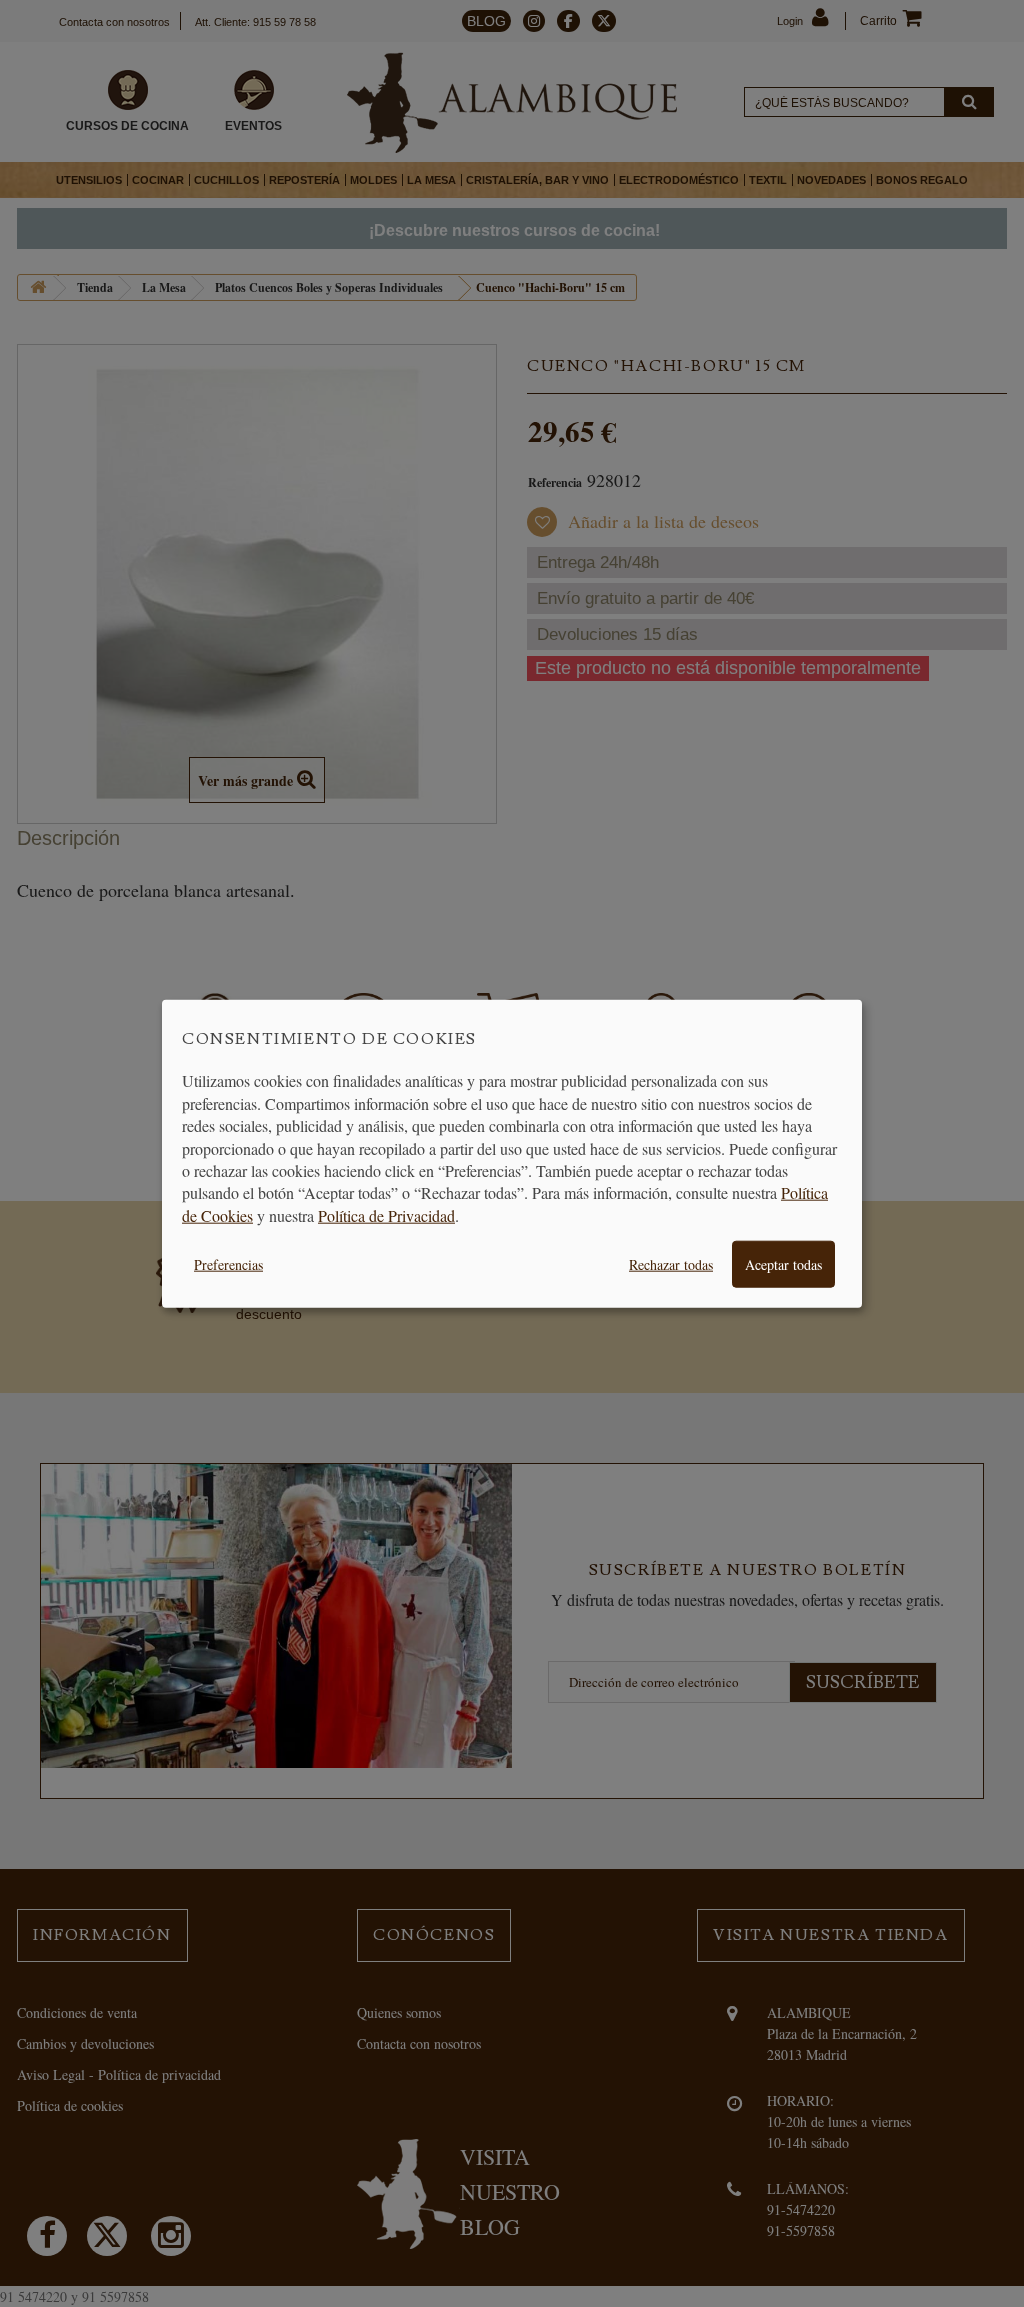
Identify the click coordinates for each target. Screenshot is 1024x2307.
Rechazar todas (671, 1264)
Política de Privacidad (386, 1214)
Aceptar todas (783, 1264)
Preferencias (228, 1264)
